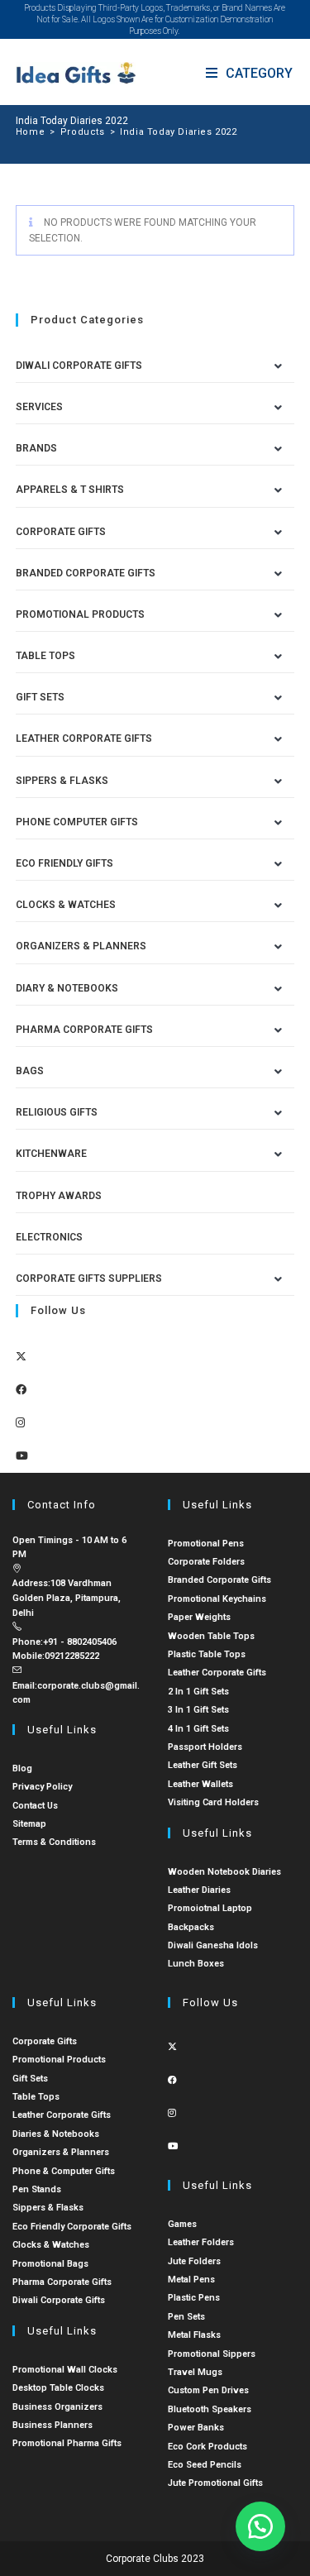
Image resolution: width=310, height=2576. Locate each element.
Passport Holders (205, 1747)
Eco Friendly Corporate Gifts (72, 2227)
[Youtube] (22, 1456)
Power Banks (196, 2428)
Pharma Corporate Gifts (84, 1030)
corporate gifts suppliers (89, 1278)
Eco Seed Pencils (205, 2465)
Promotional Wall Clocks (65, 2370)
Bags (30, 1071)
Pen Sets (186, 2317)
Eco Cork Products (207, 2447)
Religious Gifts (57, 1112)
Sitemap (29, 1824)
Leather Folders (201, 2242)
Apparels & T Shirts (70, 490)
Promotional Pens (206, 1544)
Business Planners (52, 2425)
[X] (21, 1357)
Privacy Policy (42, 1787)
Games (182, 2224)
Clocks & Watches (66, 905)
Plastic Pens (194, 2298)
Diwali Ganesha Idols (213, 1945)
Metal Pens (191, 2280)
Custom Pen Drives (208, 2390)
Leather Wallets (200, 1784)
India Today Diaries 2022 (178, 132)
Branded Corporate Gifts (219, 1580)
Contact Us (35, 1806)
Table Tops (45, 656)
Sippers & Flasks (62, 781)
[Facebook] (21, 1390)
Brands (36, 448)
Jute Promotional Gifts (215, 2483)
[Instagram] (20, 1423)
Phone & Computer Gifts (64, 2171)
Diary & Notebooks (67, 988)
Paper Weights (199, 1617)
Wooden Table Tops (211, 1636)
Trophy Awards (59, 1196)
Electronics (49, 1237)
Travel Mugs (195, 2372)
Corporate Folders (206, 1562)
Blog (22, 1768)
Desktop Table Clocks (58, 2388)
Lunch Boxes (196, 1964)
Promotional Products (80, 614)
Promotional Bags (50, 2264)
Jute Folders (194, 2261)
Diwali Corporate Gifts (79, 366)
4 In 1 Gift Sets (198, 1729)
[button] (260, 2526)
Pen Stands (37, 2189)
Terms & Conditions (54, 1842)
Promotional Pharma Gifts (67, 2443)
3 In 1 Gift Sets (198, 1710)
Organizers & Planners (81, 946)
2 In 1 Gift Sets (198, 1692)
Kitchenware (51, 1154)
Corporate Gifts (61, 532)
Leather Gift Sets (203, 1765)
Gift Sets (40, 697)
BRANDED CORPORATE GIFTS (86, 573)
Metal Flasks (194, 2335)
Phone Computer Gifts (77, 822)
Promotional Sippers (212, 2354)
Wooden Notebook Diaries (224, 1872)
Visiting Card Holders (213, 1802)
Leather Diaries (199, 1890)
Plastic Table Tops (207, 1654)
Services (39, 407)
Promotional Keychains (217, 1599)
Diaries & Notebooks (56, 2134)
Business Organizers (57, 2407)
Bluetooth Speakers (210, 2409)
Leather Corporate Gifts (84, 738)
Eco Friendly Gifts (64, 863)
